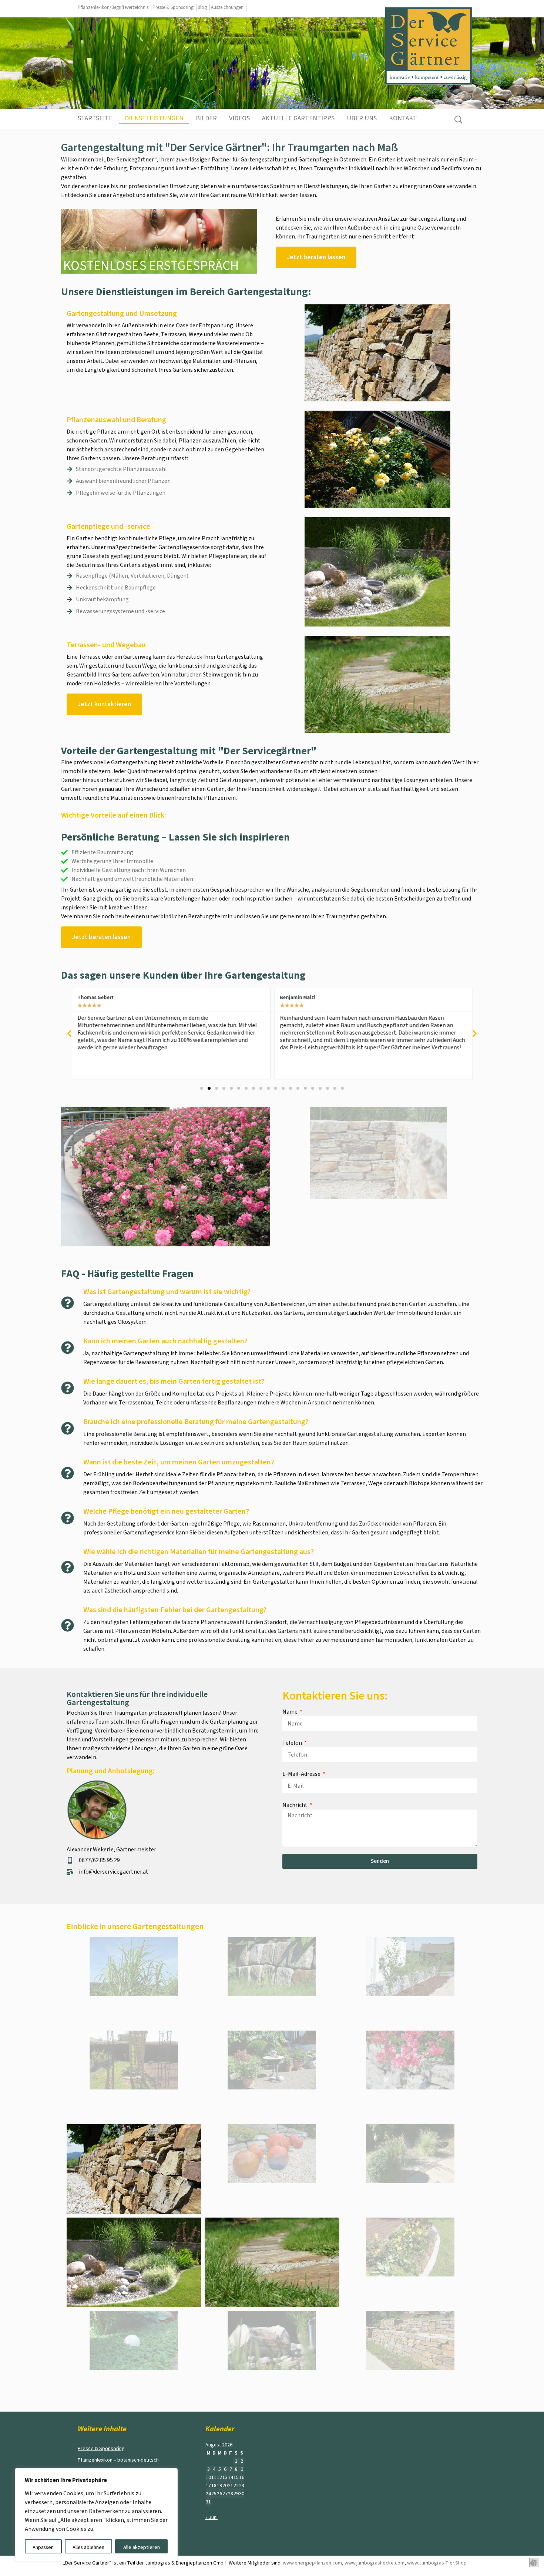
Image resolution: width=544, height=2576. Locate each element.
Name (291, 1712)
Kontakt (403, 118)
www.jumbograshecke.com (375, 2563)
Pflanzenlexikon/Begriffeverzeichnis (113, 7)
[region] (96, 2515)
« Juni (211, 2517)
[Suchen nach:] (458, 120)
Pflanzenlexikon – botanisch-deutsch (118, 2460)
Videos (239, 118)
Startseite (95, 118)
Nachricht (295, 1805)
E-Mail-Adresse (302, 1774)
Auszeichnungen (227, 7)
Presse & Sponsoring (173, 7)
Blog (202, 7)
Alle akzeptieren (142, 2547)
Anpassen (43, 2547)
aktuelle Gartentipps (298, 118)
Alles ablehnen (88, 2547)
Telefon (293, 1743)
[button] (69, 1034)
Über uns (362, 118)
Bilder (206, 118)
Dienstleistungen (154, 118)
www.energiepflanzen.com (312, 2563)
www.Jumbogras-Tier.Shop (437, 2563)
